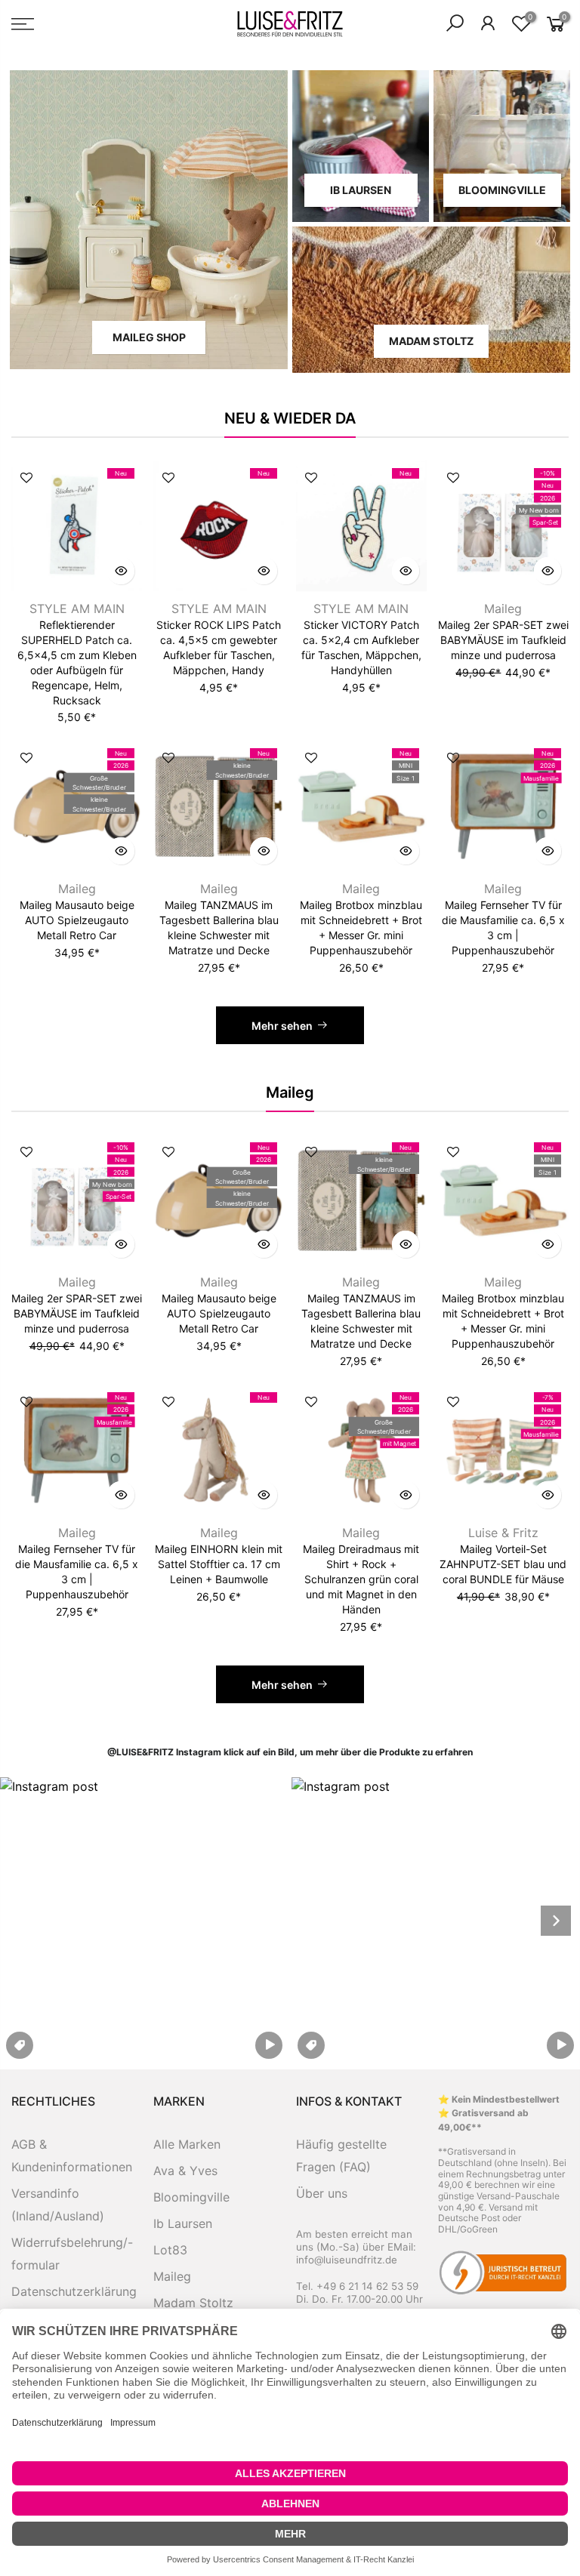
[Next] (556, 1921)
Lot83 (170, 2250)
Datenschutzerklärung (74, 2291)
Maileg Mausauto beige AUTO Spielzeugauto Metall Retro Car (77, 920)
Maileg (503, 609)
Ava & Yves (185, 2171)
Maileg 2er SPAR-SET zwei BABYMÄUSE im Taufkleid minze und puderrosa (503, 640)
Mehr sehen (282, 1026)
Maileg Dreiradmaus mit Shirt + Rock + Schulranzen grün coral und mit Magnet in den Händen (361, 1579)
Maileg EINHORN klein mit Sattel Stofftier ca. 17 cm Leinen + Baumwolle (219, 1564)
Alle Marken (187, 2144)
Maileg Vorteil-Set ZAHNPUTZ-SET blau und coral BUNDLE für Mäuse (503, 1564)
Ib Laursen (183, 2223)
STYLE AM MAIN (77, 609)
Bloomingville (191, 2197)
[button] (144, 1921)
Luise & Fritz (503, 1533)
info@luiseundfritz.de (347, 2260)
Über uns (322, 2193)
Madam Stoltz (193, 2303)
